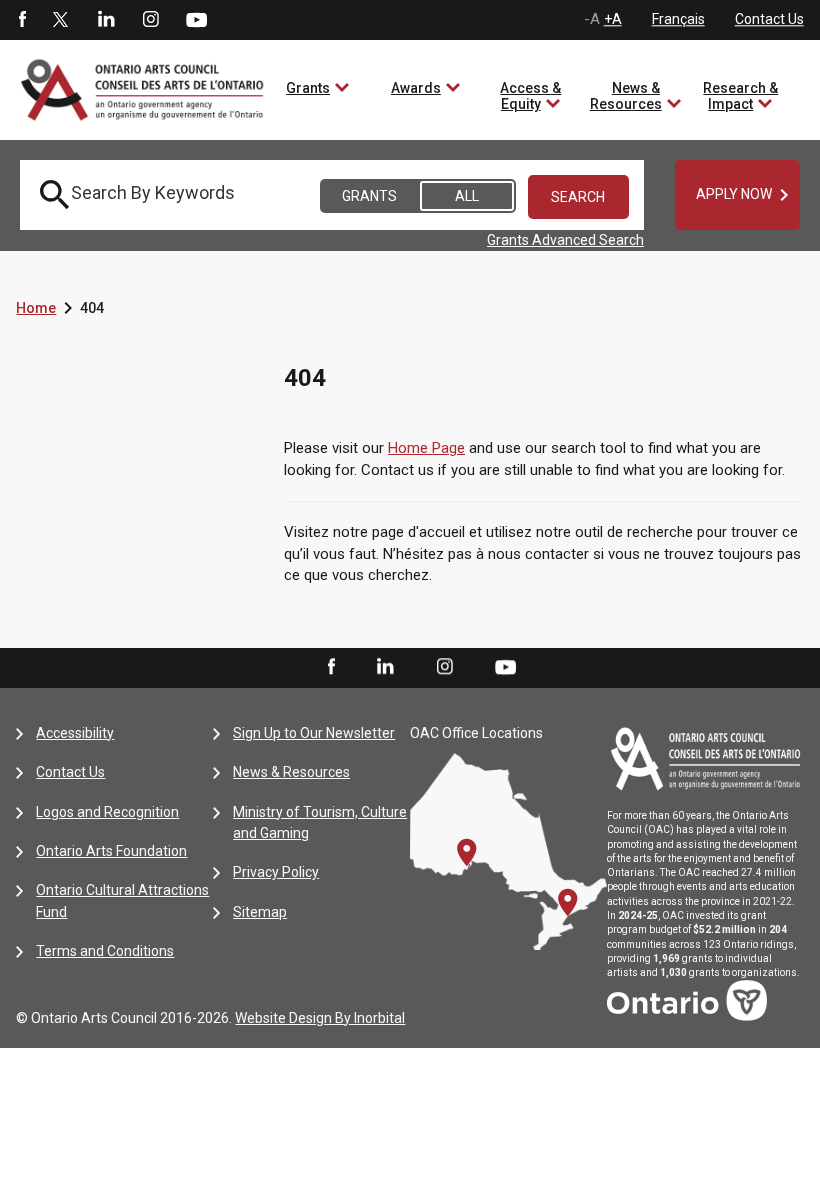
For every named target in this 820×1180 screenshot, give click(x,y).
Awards (416, 88)
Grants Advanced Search (565, 240)
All (467, 196)
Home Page (426, 448)
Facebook (21, 20)
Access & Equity (530, 96)
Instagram (151, 20)
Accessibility (75, 733)
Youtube (196, 19)
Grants (308, 88)
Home (36, 308)
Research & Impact (740, 96)
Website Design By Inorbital (320, 1018)
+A (613, 19)
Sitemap (260, 912)
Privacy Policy (276, 872)
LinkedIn (106, 20)
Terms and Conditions (105, 951)
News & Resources (626, 96)
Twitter (61, 20)
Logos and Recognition (107, 812)
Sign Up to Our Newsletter (314, 733)
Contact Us (769, 19)
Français (678, 19)
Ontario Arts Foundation (111, 851)
